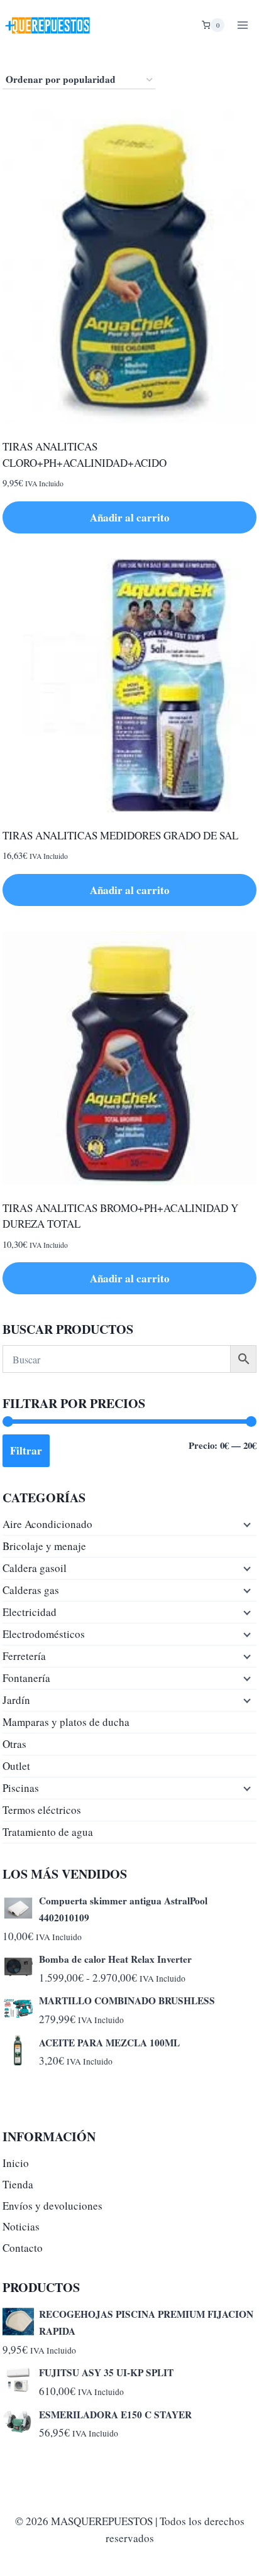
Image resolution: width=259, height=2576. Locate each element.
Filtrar (26, 1450)
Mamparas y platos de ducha (66, 1722)
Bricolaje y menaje (44, 1546)
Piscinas (21, 1788)
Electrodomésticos (44, 1634)
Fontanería (26, 1678)
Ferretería (24, 1656)
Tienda (18, 2184)
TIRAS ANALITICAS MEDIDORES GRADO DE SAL (120, 835)
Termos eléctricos (42, 1810)
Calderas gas (31, 1590)
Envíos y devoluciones (52, 2206)
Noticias (21, 2226)
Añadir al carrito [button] (130, 517)
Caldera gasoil (35, 1568)
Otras (14, 1744)
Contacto (23, 2248)
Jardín (16, 1700)
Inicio (16, 2163)
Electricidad (30, 1612)
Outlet (16, 1766)
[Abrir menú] (242, 25)
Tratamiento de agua (48, 1832)
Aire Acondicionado (47, 1524)
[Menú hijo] (246, 1524)
